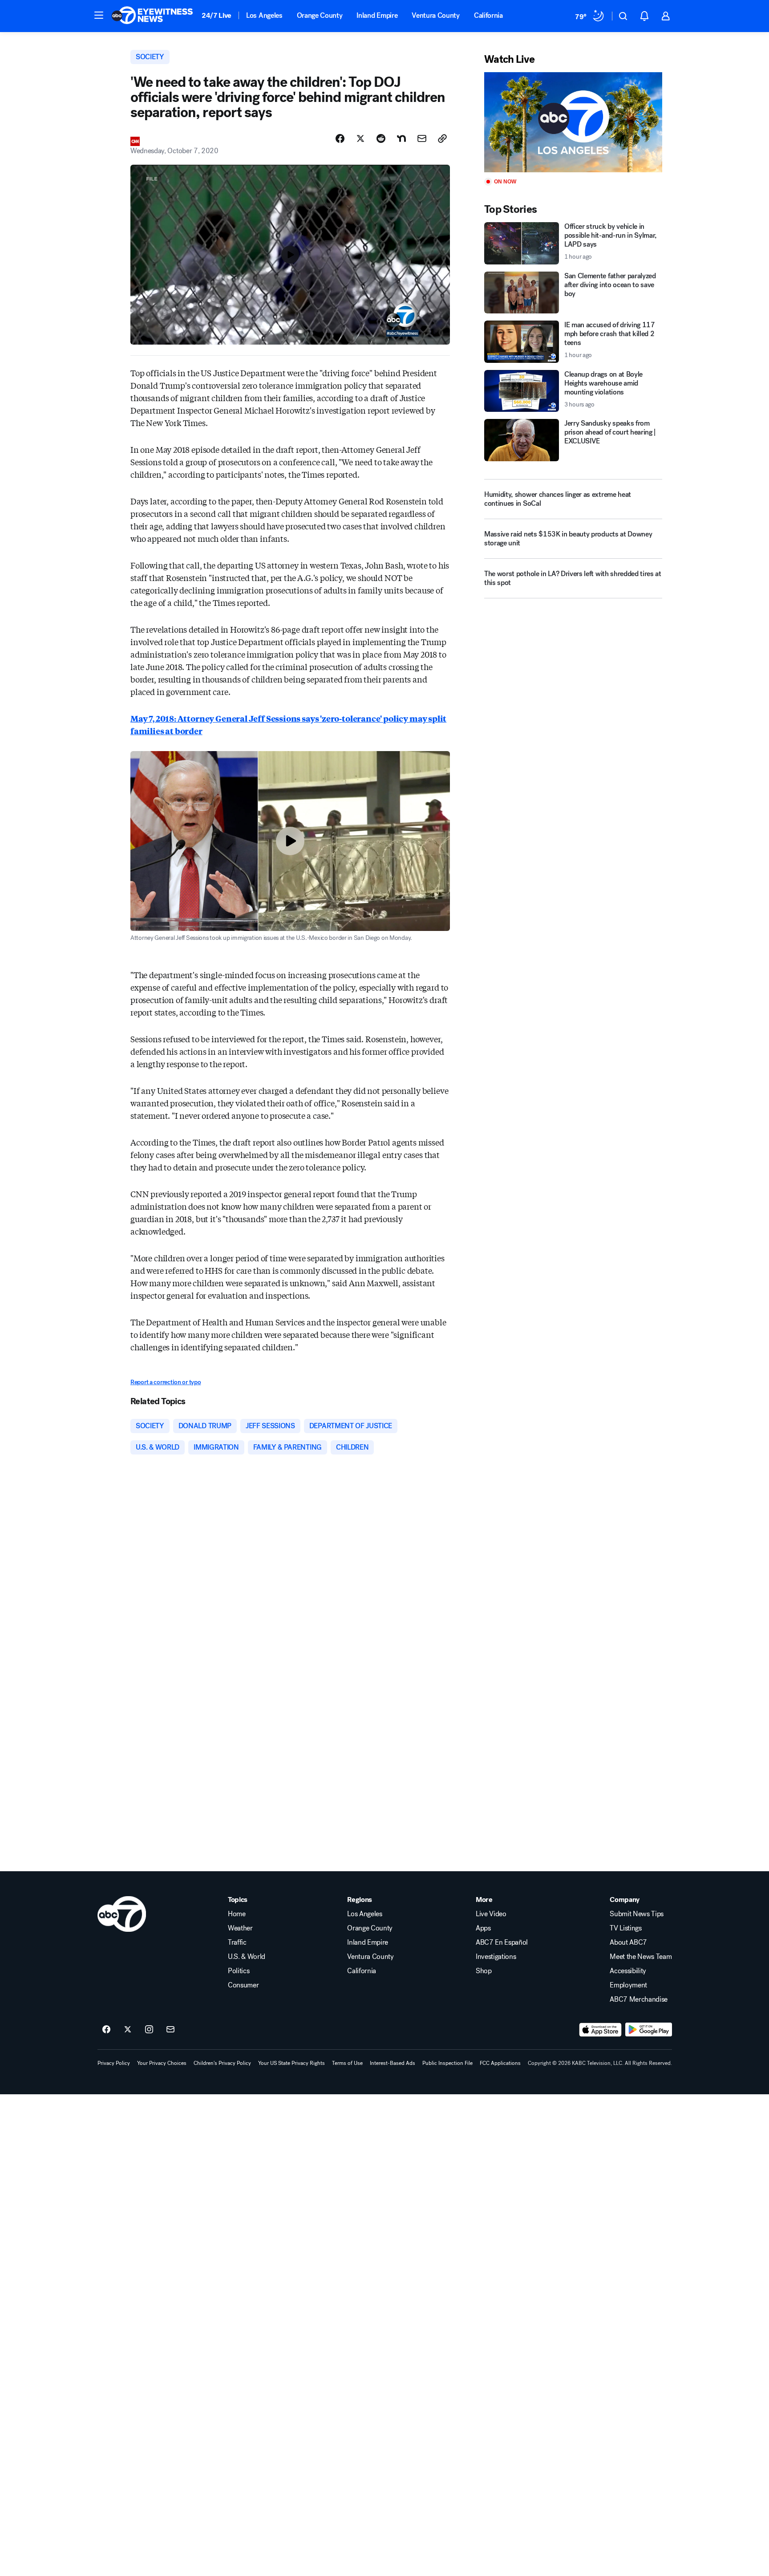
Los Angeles (264, 15)
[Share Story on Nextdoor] (401, 138)
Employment (628, 1985)
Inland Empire (377, 15)
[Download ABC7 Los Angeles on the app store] (600, 2030)
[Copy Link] (442, 138)
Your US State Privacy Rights (291, 2063)
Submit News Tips (637, 1914)
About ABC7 (628, 1942)
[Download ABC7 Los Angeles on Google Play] (649, 2030)
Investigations (496, 1957)
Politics (239, 1971)
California (488, 15)
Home (237, 1914)
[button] (99, 15)
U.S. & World (247, 1957)
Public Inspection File (447, 2063)
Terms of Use (347, 2063)
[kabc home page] (122, 1914)
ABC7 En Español (502, 1942)
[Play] (573, 122)
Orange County (320, 15)
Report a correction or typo (166, 1382)
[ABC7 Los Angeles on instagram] (149, 2030)
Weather (240, 1928)
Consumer (243, 1985)
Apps (483, 1928)
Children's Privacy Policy (222, 2063)
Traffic (237, 1942)
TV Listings (625, 1928)
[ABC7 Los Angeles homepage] (152, 16)
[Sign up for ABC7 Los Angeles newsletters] (170, 2030)
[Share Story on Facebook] (340, 138)
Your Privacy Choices (162, 2063)
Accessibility (628, 1971)
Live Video (491, 1914)
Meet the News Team (641, 1957)
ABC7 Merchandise (639, 1999)
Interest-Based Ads (393, 2063)
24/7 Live (217, 15)
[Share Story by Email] (422, 138)
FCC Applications (500, 2063)
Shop (484, 1971)
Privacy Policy (114, 2063)
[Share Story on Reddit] (381, 138)
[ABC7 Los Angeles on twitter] (128, 2030)
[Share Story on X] (360, 138)
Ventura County (436, 15)
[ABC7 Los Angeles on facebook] (106, 2030)
